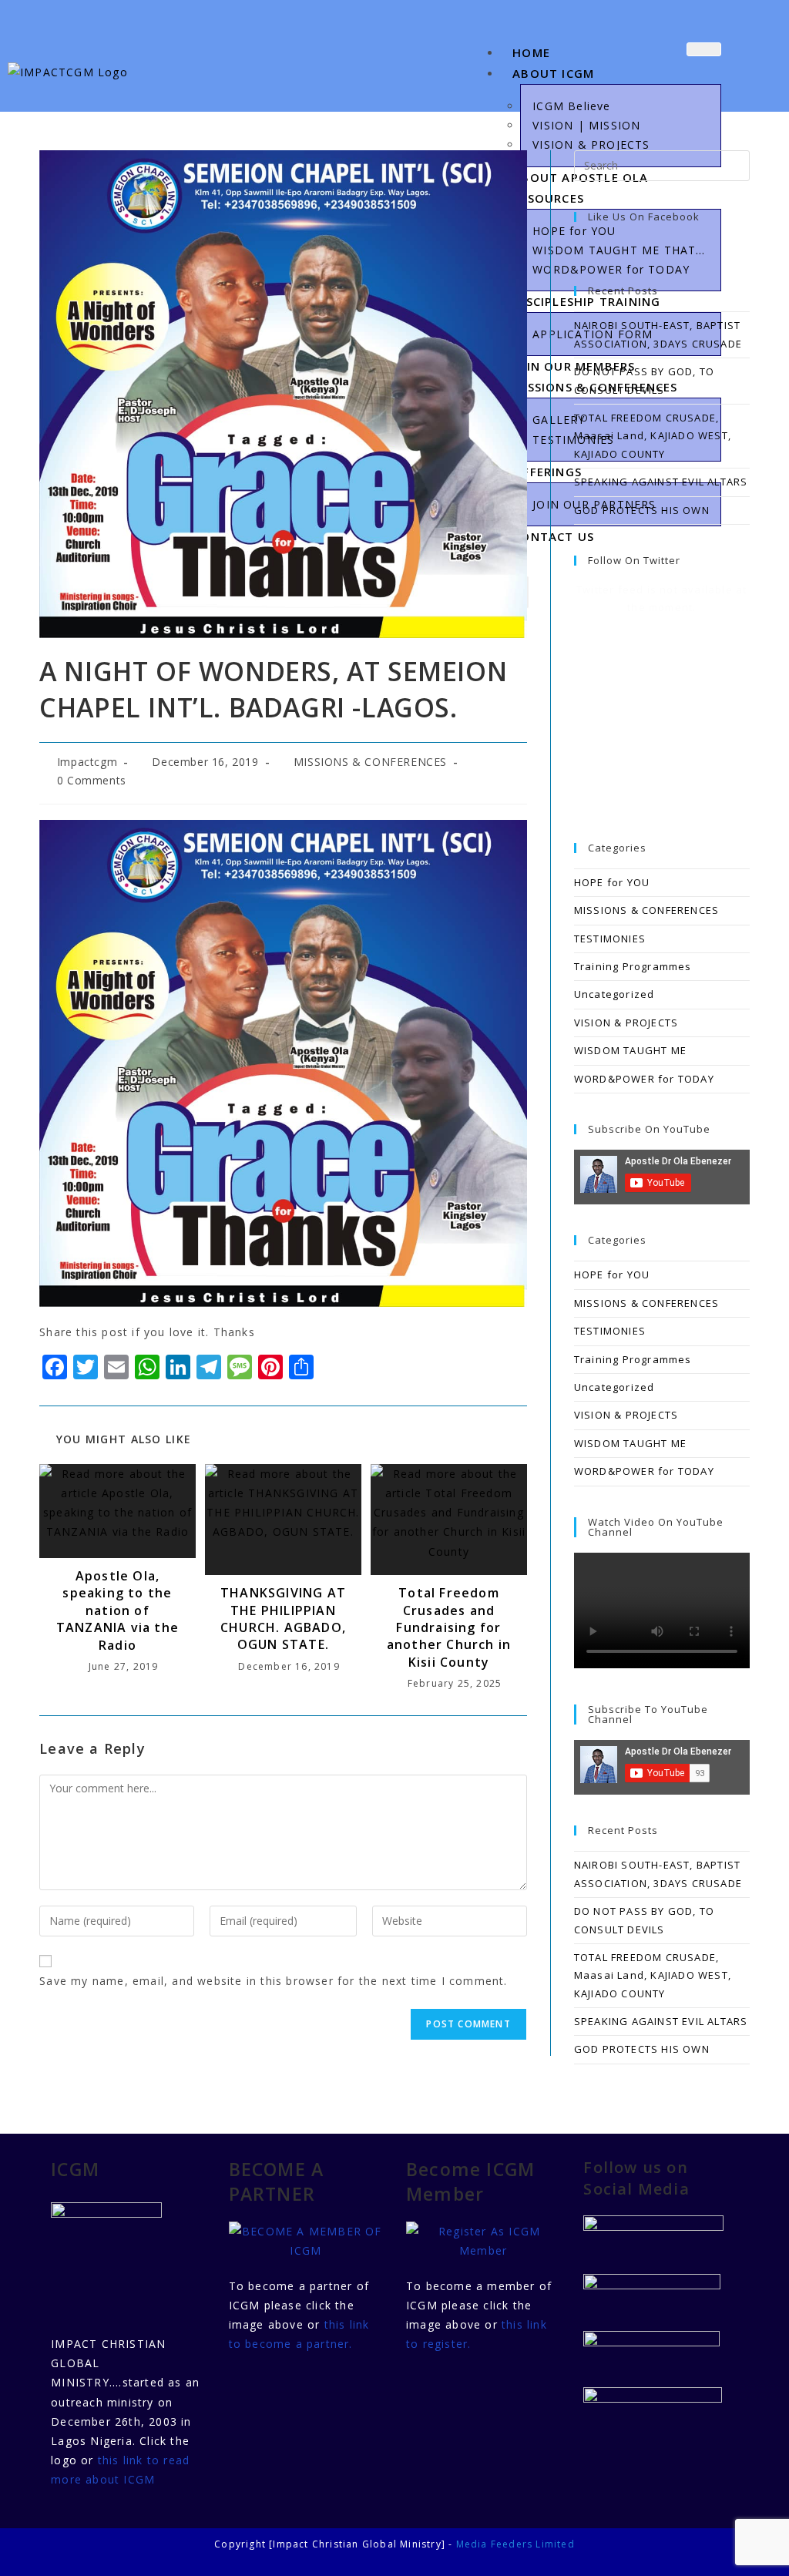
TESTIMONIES (610, 939)
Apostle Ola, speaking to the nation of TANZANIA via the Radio (118, 1610)
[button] (759, 65)
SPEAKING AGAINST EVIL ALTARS (661, 482)
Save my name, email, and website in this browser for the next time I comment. (273, 1981)
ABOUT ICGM (553, 73)
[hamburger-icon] (704, 49)
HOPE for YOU (612, 882)
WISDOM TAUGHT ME (630, 1050)
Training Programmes (633, 966)
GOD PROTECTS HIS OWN (642, 510)
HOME (531, 52)
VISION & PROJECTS (626, 1023)
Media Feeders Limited (515, 2544)
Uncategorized (614, 994)
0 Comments (92, 780)
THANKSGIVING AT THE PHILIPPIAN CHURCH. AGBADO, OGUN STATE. (283, 1619)
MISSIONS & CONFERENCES (370, 762)
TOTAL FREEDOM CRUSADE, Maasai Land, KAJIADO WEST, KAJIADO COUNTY (653, 436)
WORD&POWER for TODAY (644, 1079)
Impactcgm (87, 762)
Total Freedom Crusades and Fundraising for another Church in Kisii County (449, 1627)
